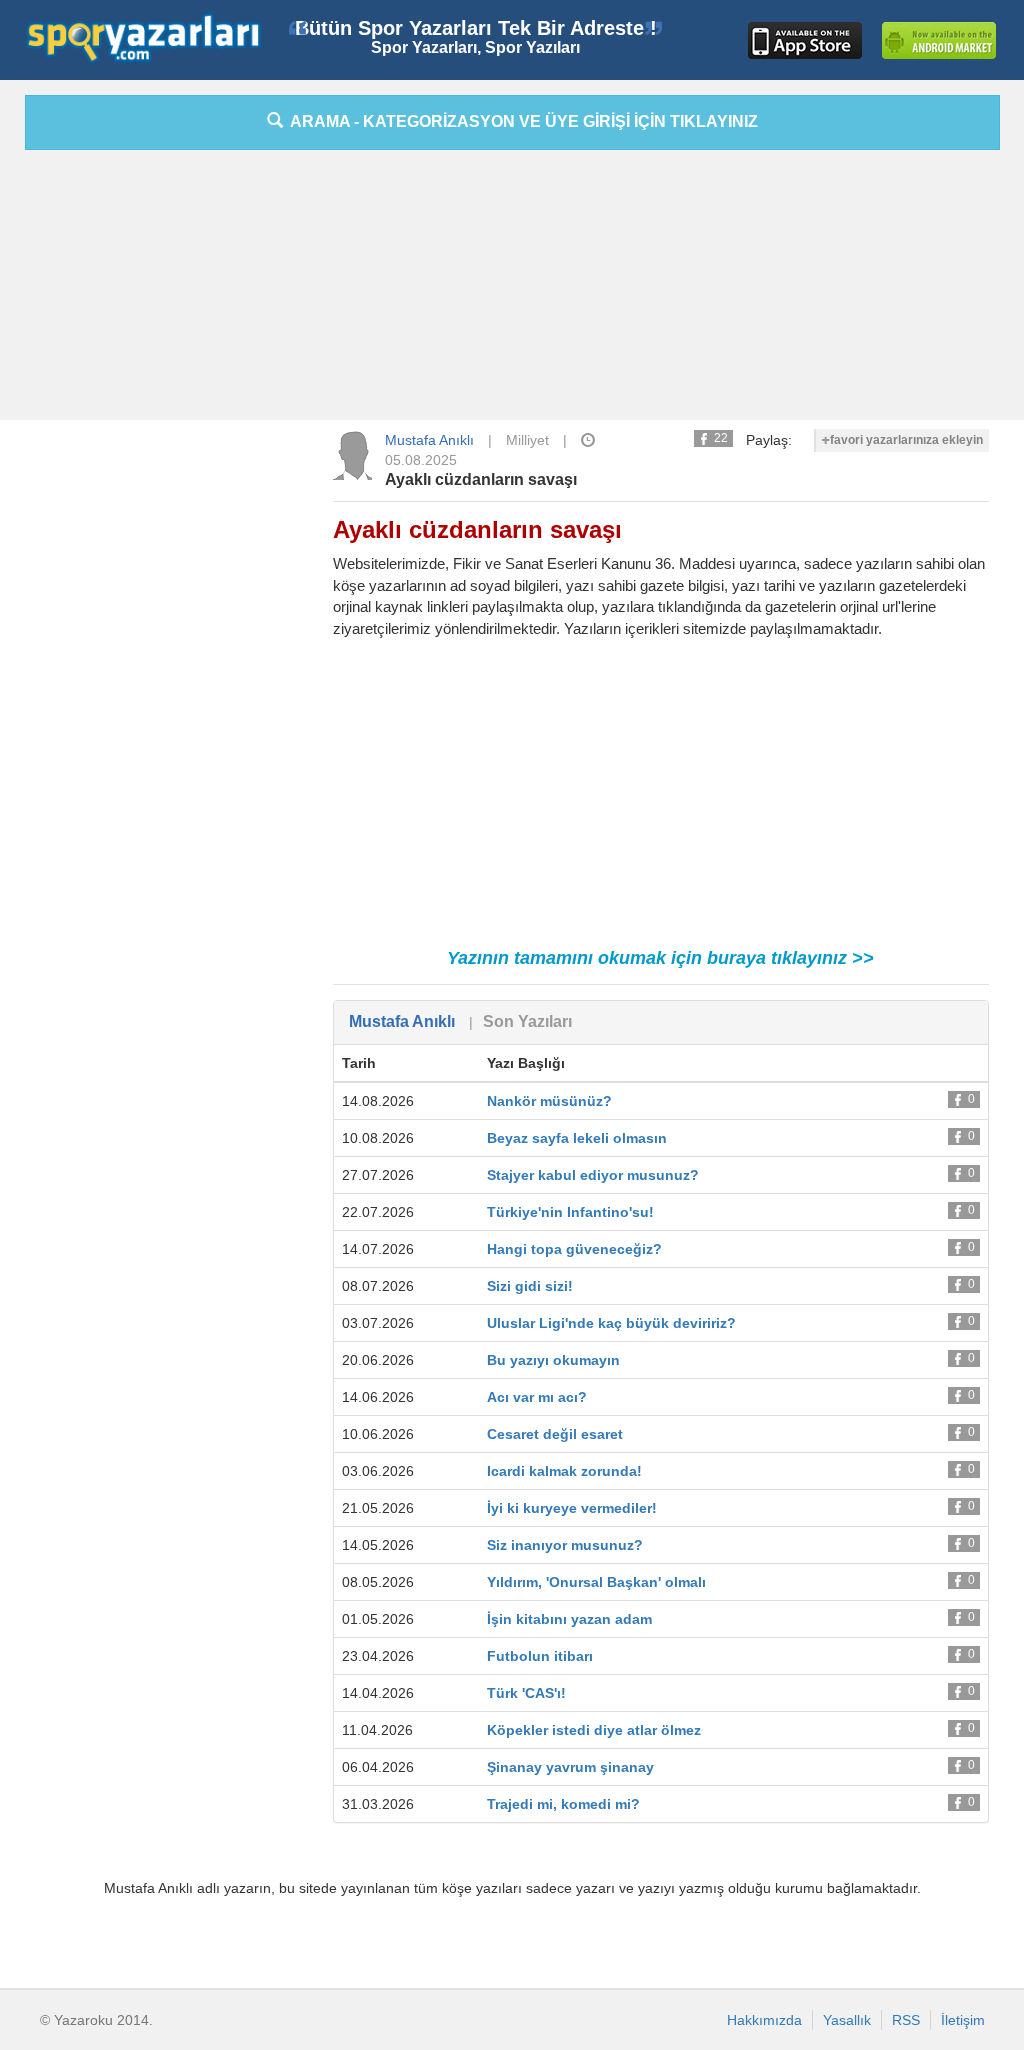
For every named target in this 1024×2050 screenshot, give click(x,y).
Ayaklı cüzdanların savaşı (481, 479)
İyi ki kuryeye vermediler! (572, 1508)
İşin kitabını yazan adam (569, 1619)
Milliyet (527, 440)
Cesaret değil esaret (555, 1434)
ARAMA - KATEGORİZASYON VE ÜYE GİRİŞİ (520, 121)
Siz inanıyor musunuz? (565, 1545)
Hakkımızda (764, 2020)
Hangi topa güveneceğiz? (574, 1249)
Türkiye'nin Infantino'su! (570, 1212)
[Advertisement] (512, 290)
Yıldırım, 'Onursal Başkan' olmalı (596, 1582)
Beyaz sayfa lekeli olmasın (577, 1138)
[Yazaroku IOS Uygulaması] (805, 40)
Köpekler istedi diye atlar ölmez (594, 1730)
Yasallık (847, 2020)
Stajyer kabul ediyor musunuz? (593, 1175)
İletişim (963, 2020)
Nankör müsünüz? (549, 1101)
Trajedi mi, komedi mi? (563, 1804)
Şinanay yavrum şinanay (570, 1767)
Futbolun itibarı (540, 1656)
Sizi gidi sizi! (530, 1286)
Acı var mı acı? (537, 1397)
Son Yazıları (527, 1021)
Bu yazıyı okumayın (553, 1360)
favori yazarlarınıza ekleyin (906, 440)
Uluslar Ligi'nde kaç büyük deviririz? (611, 1323)
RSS (906, 2020)
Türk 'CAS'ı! (526, 1693)
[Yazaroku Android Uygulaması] (939, 40)
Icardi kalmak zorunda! (564, 1471)
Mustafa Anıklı (429, 440)
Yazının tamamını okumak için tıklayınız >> (660, 958)
